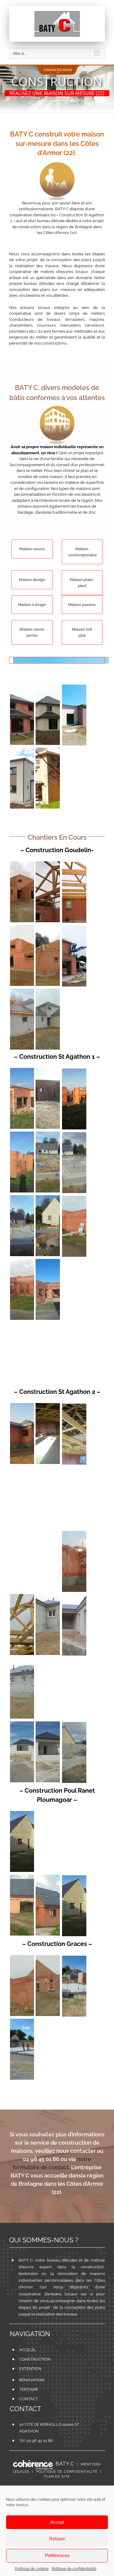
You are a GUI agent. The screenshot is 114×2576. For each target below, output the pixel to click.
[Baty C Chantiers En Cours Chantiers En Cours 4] (74, 865)
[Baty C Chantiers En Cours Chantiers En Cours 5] (48, 864)
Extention (30, 2369)
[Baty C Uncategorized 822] (74, 1407)
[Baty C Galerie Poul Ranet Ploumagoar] (74, 1878)
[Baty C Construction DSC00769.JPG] (22, 1597)
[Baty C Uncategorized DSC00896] (22, 1071)
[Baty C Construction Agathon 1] (22, 1470)
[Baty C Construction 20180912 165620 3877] (74, 928)
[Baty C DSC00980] (48, 1724)
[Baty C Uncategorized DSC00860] (48, 1325)
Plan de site (57, 2477)
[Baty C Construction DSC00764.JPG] (22, 1878)
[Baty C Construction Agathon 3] (48, 1470)
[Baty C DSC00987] (74, 1959)
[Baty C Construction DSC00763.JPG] (48, 1878)
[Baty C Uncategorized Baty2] (48, 687)
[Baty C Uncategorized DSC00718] (22, 1198)
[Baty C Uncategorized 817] (22, 1814)
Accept (57, 2522)
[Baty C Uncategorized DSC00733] (74, 1814)
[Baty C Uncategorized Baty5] (48, 751)
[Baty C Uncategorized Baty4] (22, 751)
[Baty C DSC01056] (22, 1958)
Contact (29, 2399)
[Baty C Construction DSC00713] (74, 1135)
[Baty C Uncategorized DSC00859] (22, 1325)
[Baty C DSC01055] (48, 1958)
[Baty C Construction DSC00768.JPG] (74, 1534)
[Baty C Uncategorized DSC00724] (22, 1533)
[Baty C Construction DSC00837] (74, 1199)
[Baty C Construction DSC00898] (48, 1661)
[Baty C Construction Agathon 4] (74, 1470)
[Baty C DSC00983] (22, 1724)
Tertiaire (29, 2389)
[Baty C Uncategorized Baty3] (74, 687)
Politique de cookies (32, 2569)
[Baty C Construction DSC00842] (48, 1597)
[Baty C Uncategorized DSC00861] (74, 1326)
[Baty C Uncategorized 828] (22, 1134)
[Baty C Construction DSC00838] (22, 1262)
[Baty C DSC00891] (74, 1725)
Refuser (57, 2539)
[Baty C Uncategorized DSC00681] (48, 1814)
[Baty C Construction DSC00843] (22, 1661)
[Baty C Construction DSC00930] (74, 1661)
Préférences (57, 2555)
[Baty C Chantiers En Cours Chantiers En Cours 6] (22, 864)
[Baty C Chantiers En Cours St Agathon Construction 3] (48, 1134)
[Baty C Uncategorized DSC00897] (48, 1071)
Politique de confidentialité (74, 2569)
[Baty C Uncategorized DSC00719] (48, 1198)
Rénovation (32, 2380)
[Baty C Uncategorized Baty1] (22, 687)
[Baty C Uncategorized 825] (22, 1406)
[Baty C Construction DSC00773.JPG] (22, 992)
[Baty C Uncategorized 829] (74, 1071)
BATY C (65, 2464)
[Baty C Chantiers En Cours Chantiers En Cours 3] (22, 928)
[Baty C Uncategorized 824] (48, 1406)
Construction (35, 2359)
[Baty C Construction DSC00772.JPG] (48, 992)
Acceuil (28, 2350)
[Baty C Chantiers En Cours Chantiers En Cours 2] (48, 928)
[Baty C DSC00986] (22, 2022)
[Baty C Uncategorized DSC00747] (48, 1533)
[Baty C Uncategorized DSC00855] (48, 1262)
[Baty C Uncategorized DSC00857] (74, 1262)
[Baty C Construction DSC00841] (74, 1598)
